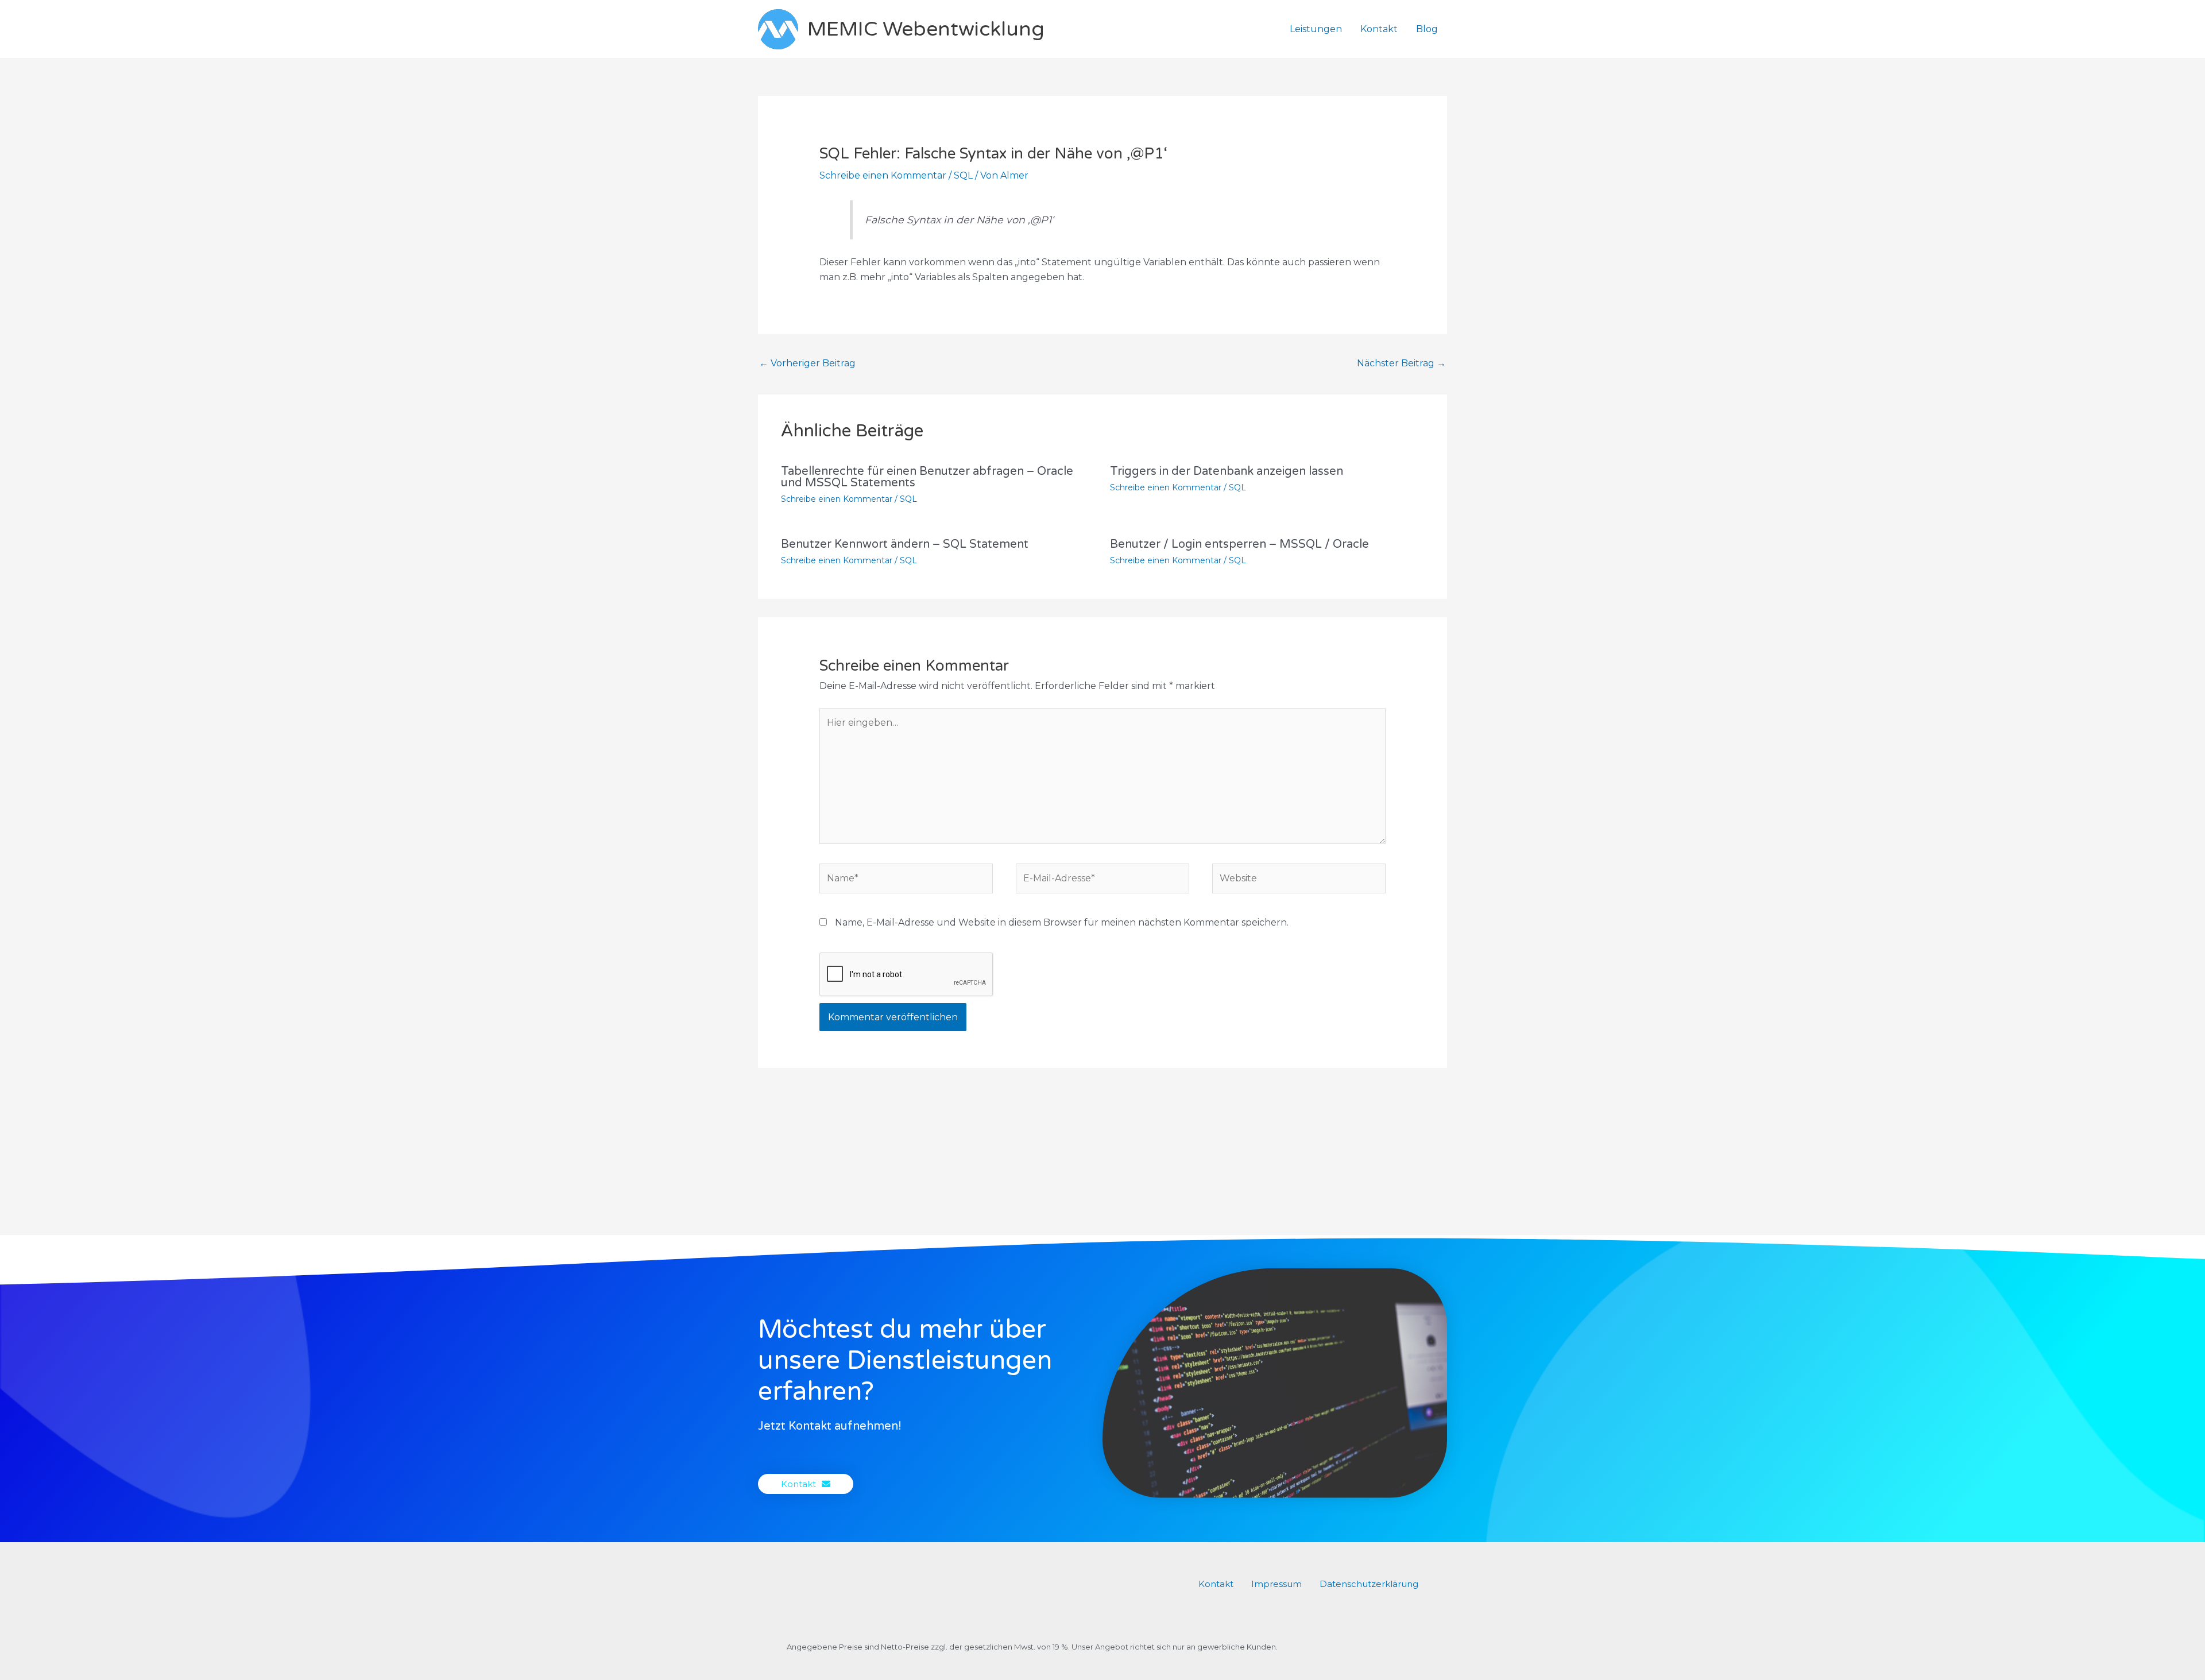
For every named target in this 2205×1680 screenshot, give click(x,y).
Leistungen (1316, 29)
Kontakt (1379, 29)
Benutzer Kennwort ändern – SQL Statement (905, 544)
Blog (1427, 29)
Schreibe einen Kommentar (883, 175)
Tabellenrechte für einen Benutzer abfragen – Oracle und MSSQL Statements (927, 477)
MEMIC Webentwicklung (926, 29)
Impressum (1276, 1584)
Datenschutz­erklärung (1369, 1584)
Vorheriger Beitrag (807, 363)
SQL (963, 175)
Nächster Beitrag (1401, 363)
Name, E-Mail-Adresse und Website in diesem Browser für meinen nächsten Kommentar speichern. (1062, 922)
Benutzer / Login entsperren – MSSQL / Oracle (1239, 544)
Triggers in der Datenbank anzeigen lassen (1227, 471)
